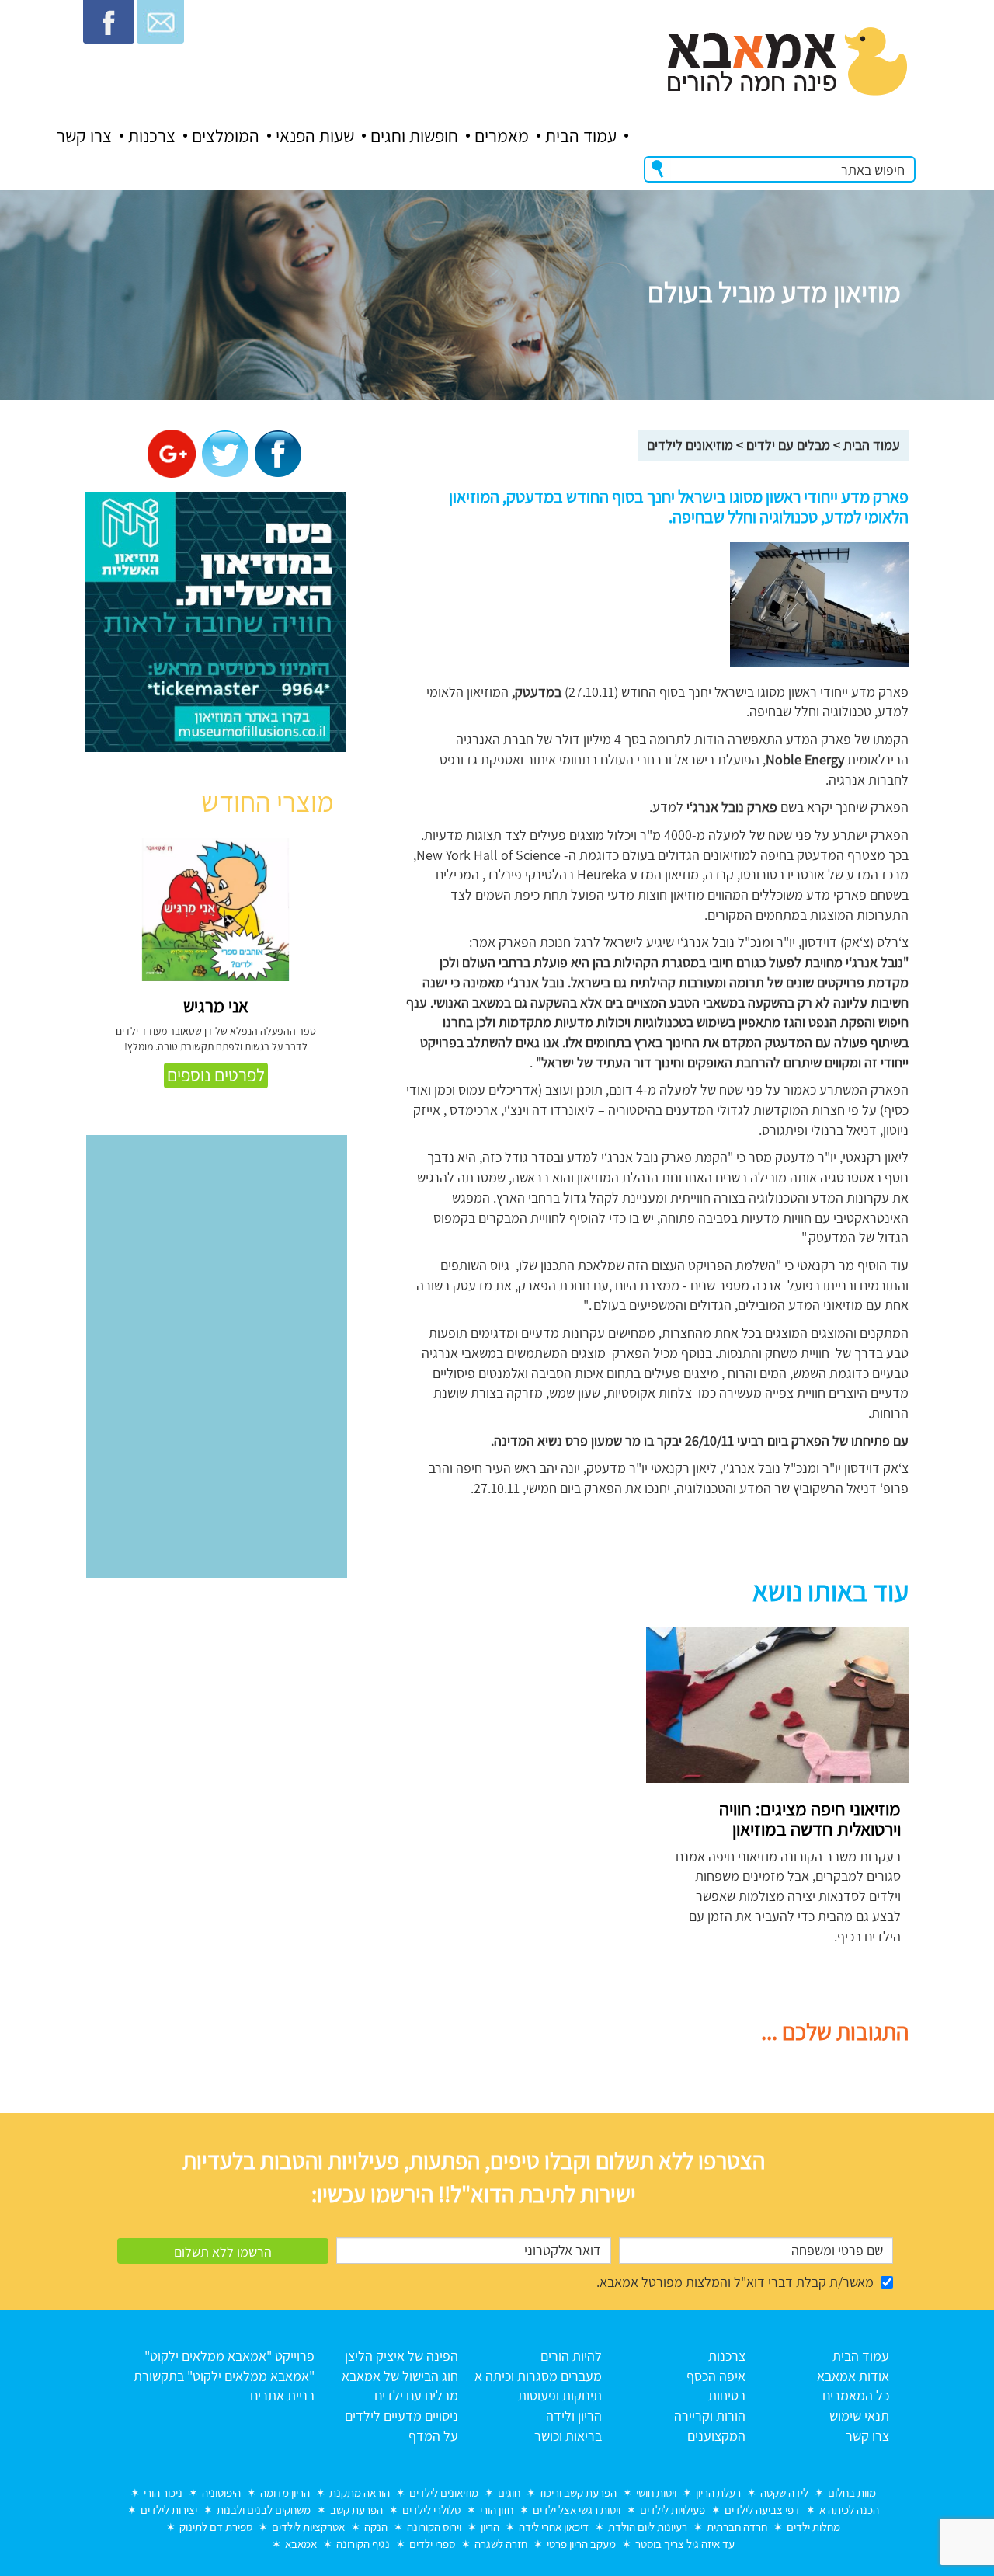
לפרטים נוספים (216, 1075)
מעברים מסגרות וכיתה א (538, 2376)
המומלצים (226, 136)
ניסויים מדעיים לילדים (401, 2416)
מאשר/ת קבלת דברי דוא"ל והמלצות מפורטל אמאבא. (735, 2282)
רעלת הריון (718, 2492)
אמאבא (301, 2544)
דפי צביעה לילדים (762, 2510)
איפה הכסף (716, 2376)
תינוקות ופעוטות (560, 2395)
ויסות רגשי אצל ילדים (577, 2510)
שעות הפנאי (315, 136)
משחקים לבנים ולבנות (264, 2510)
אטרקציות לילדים (308, 2527)
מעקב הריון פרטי (581, 2544)
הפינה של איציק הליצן (401, 2356)
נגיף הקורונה (363, 2544)
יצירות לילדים (169, 2510)
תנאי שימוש (859, 2416)
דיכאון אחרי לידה (554, 2527)
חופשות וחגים (414, 136)
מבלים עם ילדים (788, 445)
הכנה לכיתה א (849, 2510)
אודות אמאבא (853, 2376)
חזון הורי (497, 2510)
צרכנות (152, 136)
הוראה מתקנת (360, 2492)
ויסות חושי (656, 2492)
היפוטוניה (221, 2492)
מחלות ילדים (813, 2527)
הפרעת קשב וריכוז (578, 2492)
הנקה (376, 2527)
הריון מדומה (285, 2492)
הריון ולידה (574, 2416)
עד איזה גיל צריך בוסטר (685, 2544)
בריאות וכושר (568, 2436)
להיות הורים (571, 2356)
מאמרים (502, 136)
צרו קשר (84, 136)
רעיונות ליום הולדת (648, 2527)
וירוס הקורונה (434, 2527)
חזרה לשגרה (501, 2544)
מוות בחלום (852, 2492)
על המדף (433, 2436)
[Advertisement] (491, 1736)
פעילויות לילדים (673, 2510)
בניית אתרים (282, 2395)
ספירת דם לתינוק (216, 2527)
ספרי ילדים (432, 2544)
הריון (490, 2527)
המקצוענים (716, 2436)
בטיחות (727, 2395)
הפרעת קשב (356, 2510)
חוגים (509, 2492)
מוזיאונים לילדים (690, 445)
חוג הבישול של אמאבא (400, 2376)
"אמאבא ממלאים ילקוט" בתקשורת (224, 2376)
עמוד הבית (581, 136)
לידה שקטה (784, 2492)
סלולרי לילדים (431, 2510)
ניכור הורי (163, 2492)
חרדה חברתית (737, 2527)
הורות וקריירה (710, 2416)
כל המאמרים (856, 2395)
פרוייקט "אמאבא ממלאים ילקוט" (229, 2356)
